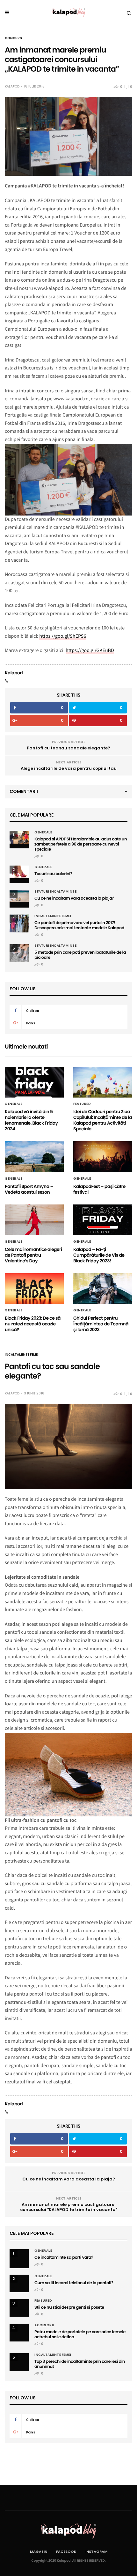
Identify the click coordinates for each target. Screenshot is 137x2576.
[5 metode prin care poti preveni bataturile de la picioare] (19, 953)
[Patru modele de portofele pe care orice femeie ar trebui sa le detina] (19, 2333)
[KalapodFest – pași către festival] (103, 1157)
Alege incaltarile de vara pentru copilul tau (69, 768)
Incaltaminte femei (53, 916)
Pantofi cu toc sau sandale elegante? (68, 748)
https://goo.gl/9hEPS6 (63, 636)
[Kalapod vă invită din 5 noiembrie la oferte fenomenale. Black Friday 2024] (34, 1082)
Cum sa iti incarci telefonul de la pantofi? (74, 2283)
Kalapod (12, 87)
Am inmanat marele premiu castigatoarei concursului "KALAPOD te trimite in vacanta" (69, 2207)
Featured (82, 1104)
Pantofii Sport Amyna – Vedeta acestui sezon (29, 1189)
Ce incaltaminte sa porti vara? (64, 2257)
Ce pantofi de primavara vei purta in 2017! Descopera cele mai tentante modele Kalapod (79, 925)
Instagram (96, 2551)
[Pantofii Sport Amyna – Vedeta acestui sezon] (34, 1157)
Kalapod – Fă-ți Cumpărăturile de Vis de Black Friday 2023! (99, 1255)
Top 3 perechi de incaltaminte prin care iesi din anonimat (80, 2364)
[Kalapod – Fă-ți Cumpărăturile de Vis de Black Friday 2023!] (103, 1220)
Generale (43, 832)
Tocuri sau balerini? (53, 874)
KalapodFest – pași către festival (99, 1189)
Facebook (66, 2551)
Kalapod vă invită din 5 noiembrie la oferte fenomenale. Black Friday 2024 (31, 1120)
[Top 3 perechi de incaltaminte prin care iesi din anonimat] (19, 2362)
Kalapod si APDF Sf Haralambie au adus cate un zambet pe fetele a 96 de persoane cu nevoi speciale (81, 844)
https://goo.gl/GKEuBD (90, 650)
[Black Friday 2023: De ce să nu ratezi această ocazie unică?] (34, 1289)
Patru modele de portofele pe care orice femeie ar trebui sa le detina (80, 2334)
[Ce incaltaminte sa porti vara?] (19, 2259)
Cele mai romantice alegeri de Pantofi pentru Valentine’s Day (33, 1255)
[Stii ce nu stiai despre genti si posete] (19, 2305)
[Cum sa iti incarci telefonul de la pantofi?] (19, 2278)
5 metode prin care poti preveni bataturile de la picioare (80, 955)
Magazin (39, 2551)
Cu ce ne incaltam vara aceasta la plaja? (74, 898)
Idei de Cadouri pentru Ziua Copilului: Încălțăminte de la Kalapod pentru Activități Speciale (103, 1120)
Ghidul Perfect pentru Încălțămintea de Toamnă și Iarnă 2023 (101, 1324)
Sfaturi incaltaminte (55, 892)
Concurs (13, 38)
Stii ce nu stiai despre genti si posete (69, 2307)
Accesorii (44, 2325)
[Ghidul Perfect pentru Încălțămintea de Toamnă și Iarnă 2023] (103, 1289)
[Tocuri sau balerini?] (19, 872)
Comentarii (24, 791)
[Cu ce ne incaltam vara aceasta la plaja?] (19, 896)
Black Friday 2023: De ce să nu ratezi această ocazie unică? (33, 1324)
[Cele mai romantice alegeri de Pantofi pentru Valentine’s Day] (34, 1220)
